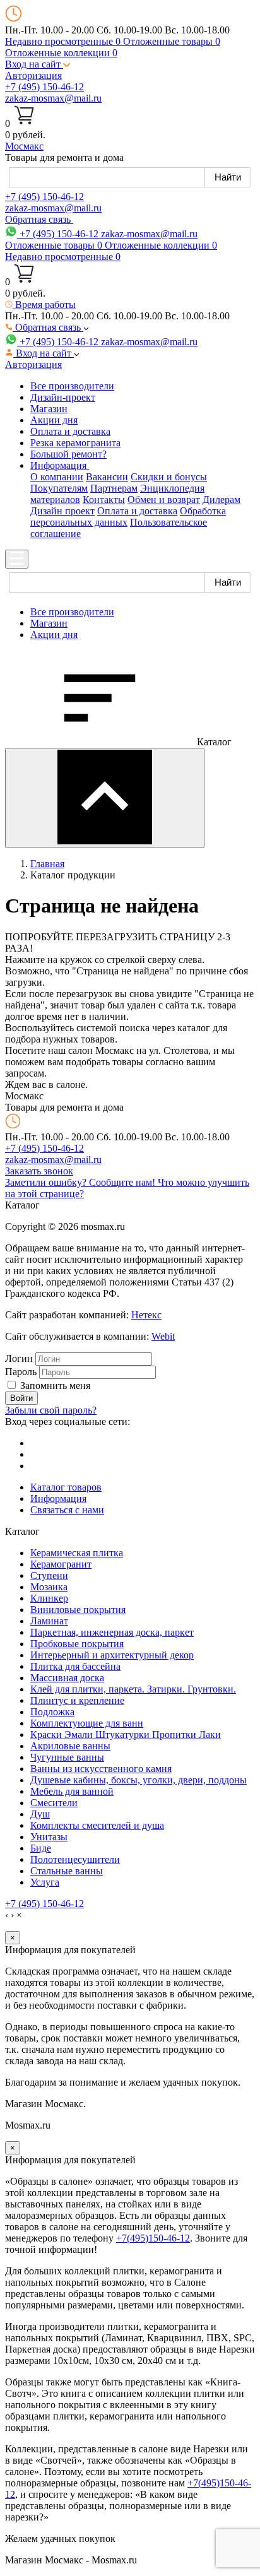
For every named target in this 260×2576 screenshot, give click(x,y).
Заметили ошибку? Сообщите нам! (81, 1182)
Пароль (21, 1372)
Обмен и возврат (164, 499)
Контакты (104, 499)
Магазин (49, 409)
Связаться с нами (67, 1510)
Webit (163, 1336)
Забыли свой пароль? (51, 1410)
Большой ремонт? (68, 454)
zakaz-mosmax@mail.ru (53, 98)
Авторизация (33, 75)
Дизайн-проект (63, 397)
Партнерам (114, 488)
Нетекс (146, 1315)
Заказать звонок (39, 1171)
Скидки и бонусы (169, 477)
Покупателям (59, 488)
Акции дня (54, 420)
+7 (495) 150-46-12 (44, 87)
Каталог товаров (66, 1487)
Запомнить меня (55, 1385)
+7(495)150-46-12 (153, 2238)
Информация (58, 1498)
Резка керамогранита (75, 443)
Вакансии (107, 477)
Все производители (72, 386)
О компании (57, 477)
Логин (19, 1358)
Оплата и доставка (70, 431)
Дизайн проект (62, 511)
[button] (38, 64)
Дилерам (222, 499)
